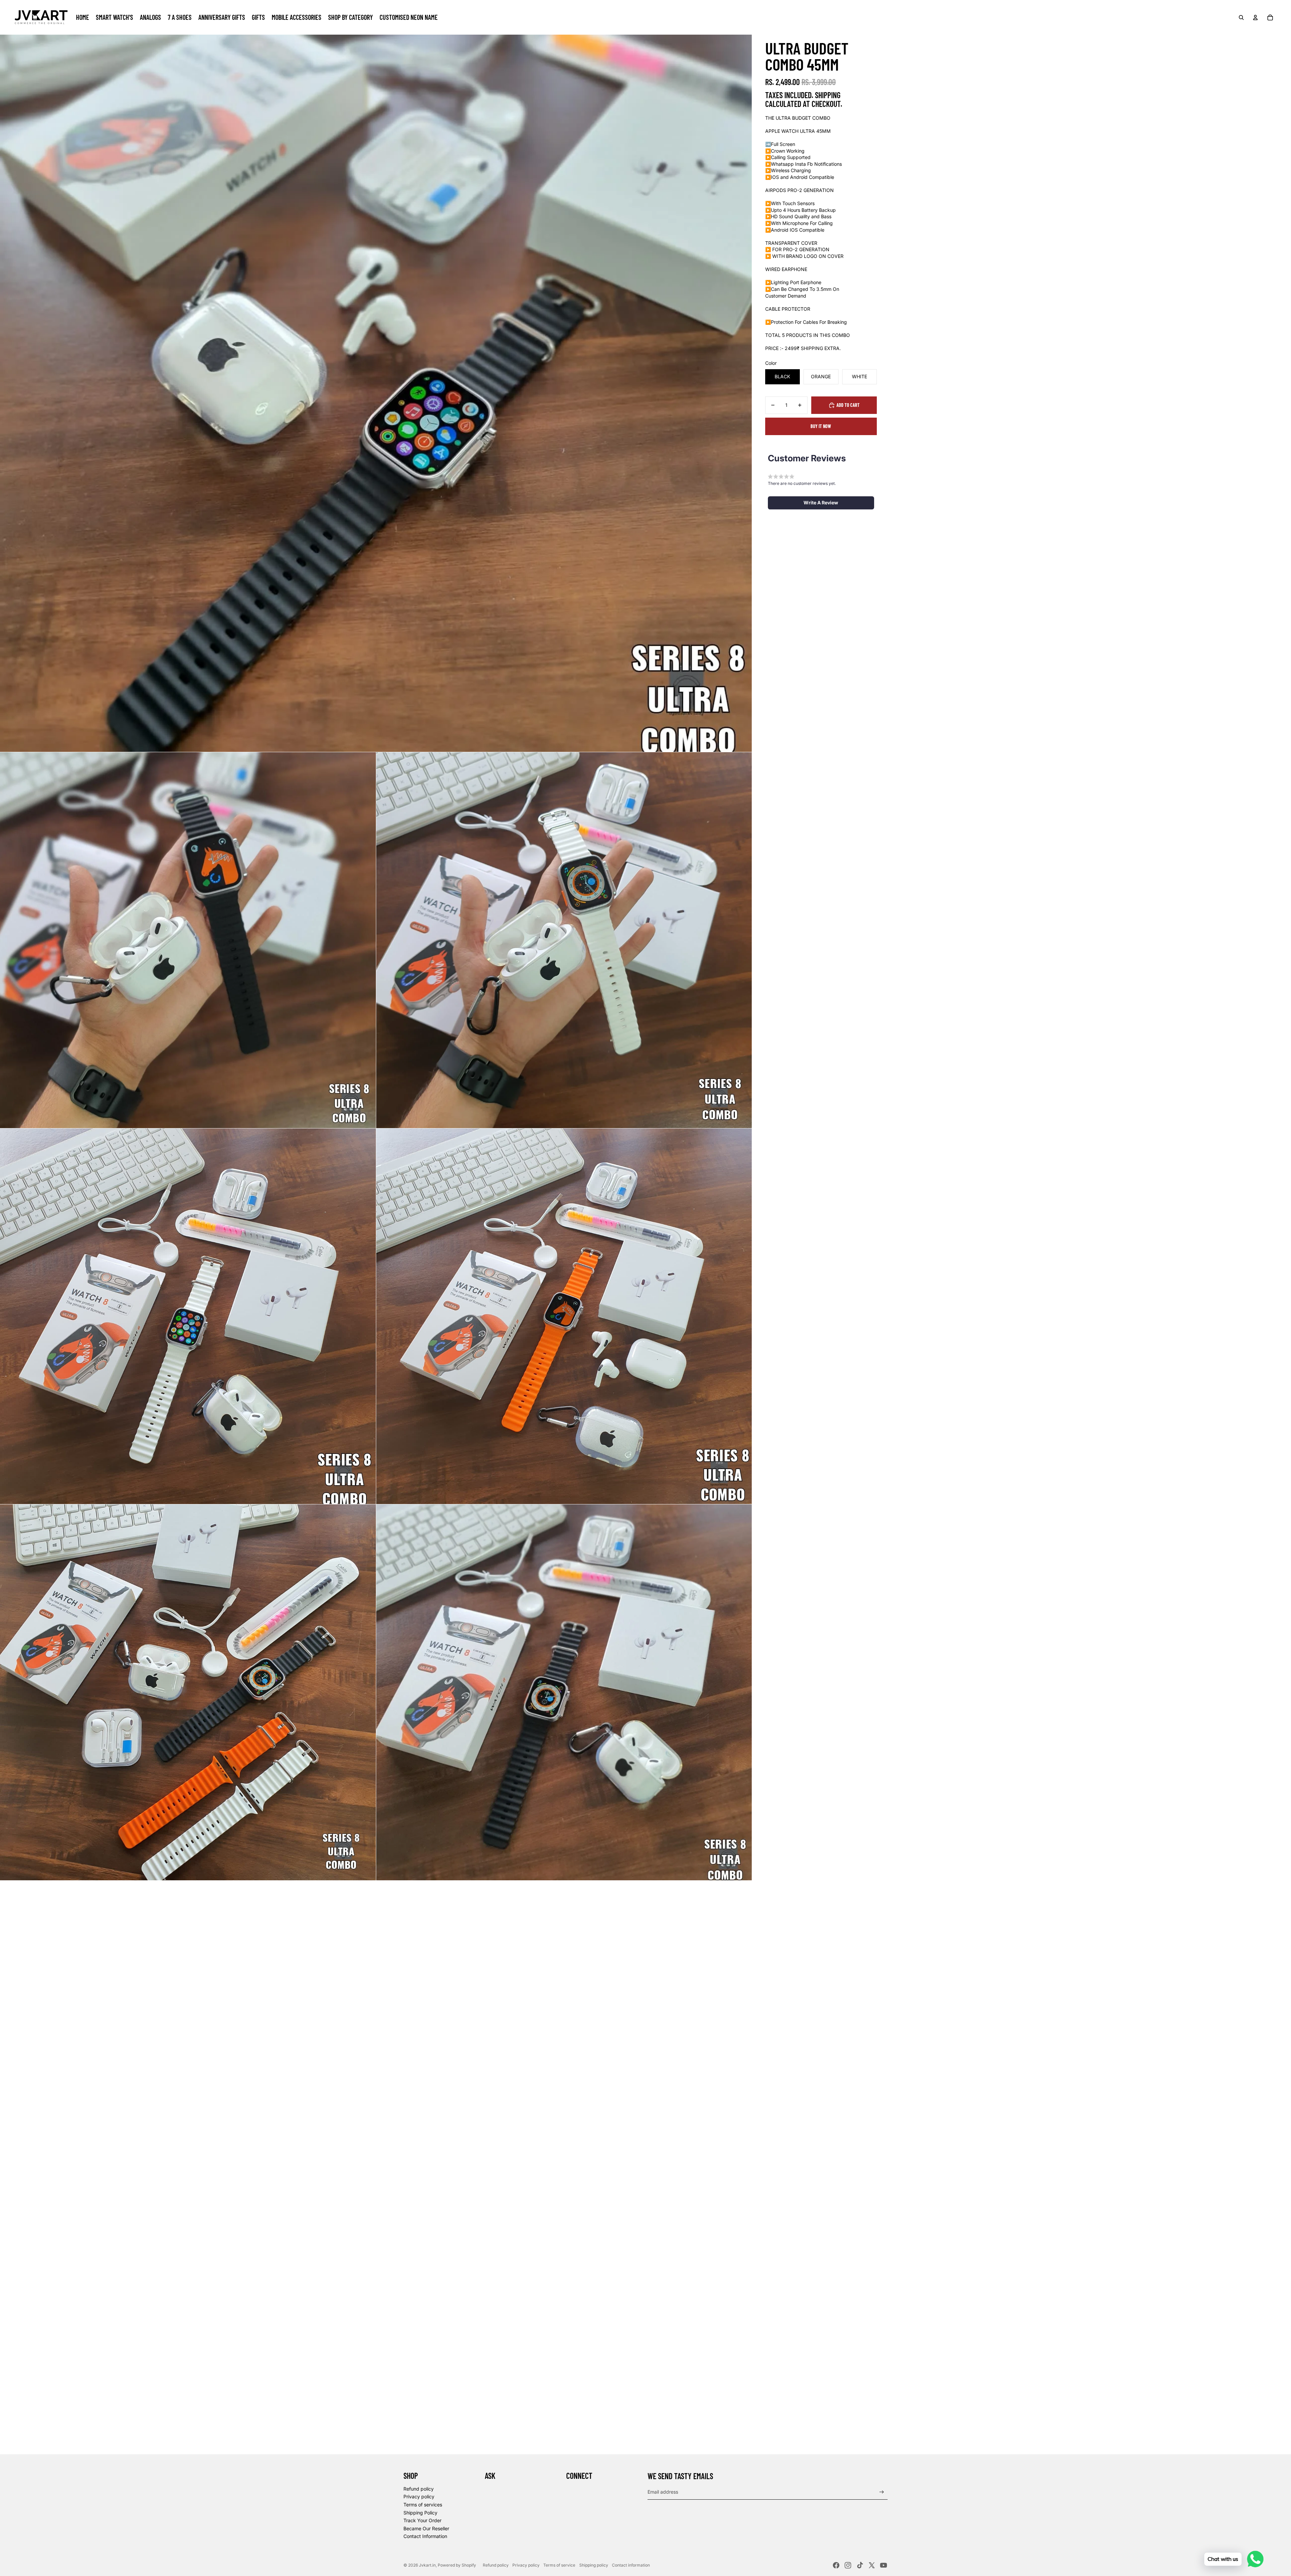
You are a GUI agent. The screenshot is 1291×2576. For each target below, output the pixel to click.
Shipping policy (594, 2565)
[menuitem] (83, 17)
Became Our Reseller (426, 2528)
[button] (821, 503)
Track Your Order (422, 2520)
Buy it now (821, 426)
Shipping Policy (420, 2513)
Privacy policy (419, 2496)
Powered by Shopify (457, 2565)
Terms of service (559, 2565)
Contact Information (425, 2536)
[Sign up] (882, 2492)
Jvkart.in (427, 2565)
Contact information (631, 2565)
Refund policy (419, 2489)
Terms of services (423, 2505)
